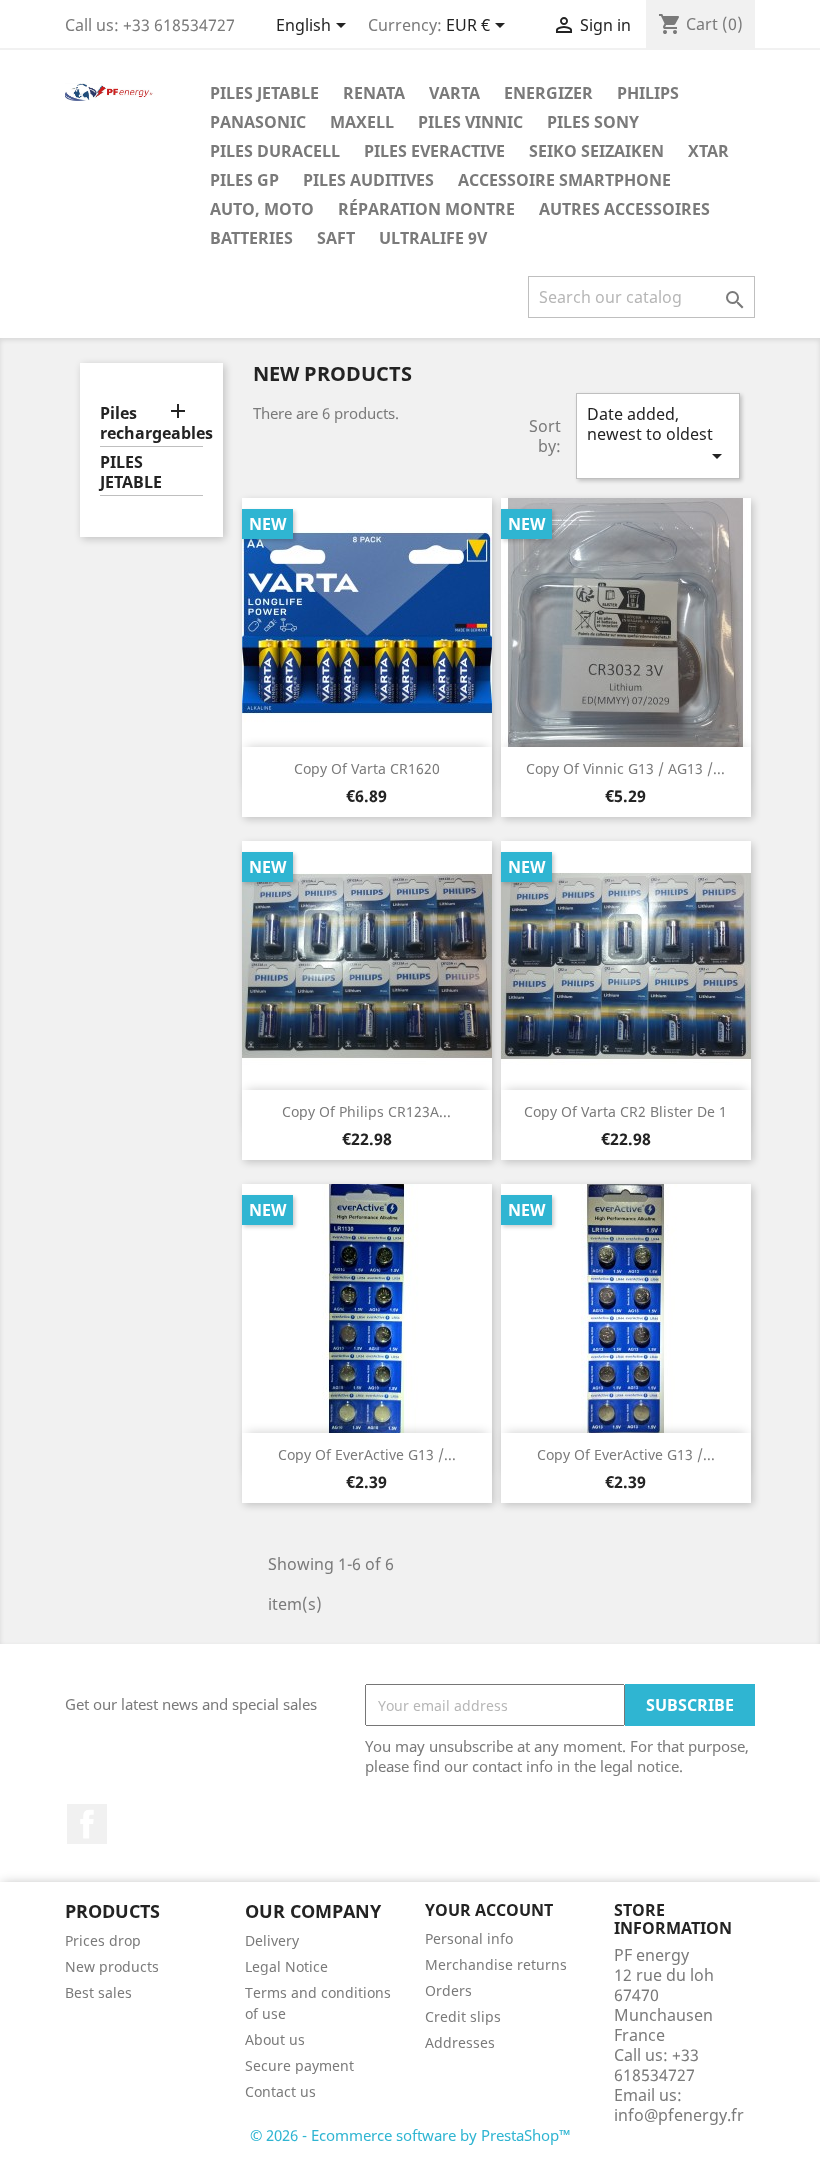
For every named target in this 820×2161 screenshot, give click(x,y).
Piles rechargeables (151, 423)
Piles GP (244, 180)
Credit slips (463, 2016)
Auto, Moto (262, 209)
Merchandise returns (496, 1964)
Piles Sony (593, 122)
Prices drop (103, 1940)
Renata (374, 93)
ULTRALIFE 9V (433, 238)
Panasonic (258, 122)
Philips (648, 93)
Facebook (87, 1824)
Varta (454, 93)
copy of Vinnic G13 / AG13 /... (625, 768)
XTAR (708, 151)
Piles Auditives (368, 180)
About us (275, 2039)
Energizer (548, 93)
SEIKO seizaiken (596, 151)
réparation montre (426, 209)
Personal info (469, 1938)
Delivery (272, 1940)
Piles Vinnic (470, 122)
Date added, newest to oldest (658, 435)
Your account (489, 1910)
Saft (336, 238)
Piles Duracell (275, 151)
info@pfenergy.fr (679, 2115)
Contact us (280, 2091)
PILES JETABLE (264, 93)
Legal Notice (286, 1966)
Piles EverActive (434, 151)
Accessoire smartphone (564, 180)
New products (112, 1966)
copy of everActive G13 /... (367, 1454)
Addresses (460, 2042)
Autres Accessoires (624, 209)
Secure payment (299, 2065)
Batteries (251, 238)
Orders (448, 1990)
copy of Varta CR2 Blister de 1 (625, 1111)
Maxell (362, 122)
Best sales (98, 1992)
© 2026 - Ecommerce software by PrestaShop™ (410, 2135)
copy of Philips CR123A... (366, 1111)
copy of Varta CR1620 (367, 768)
